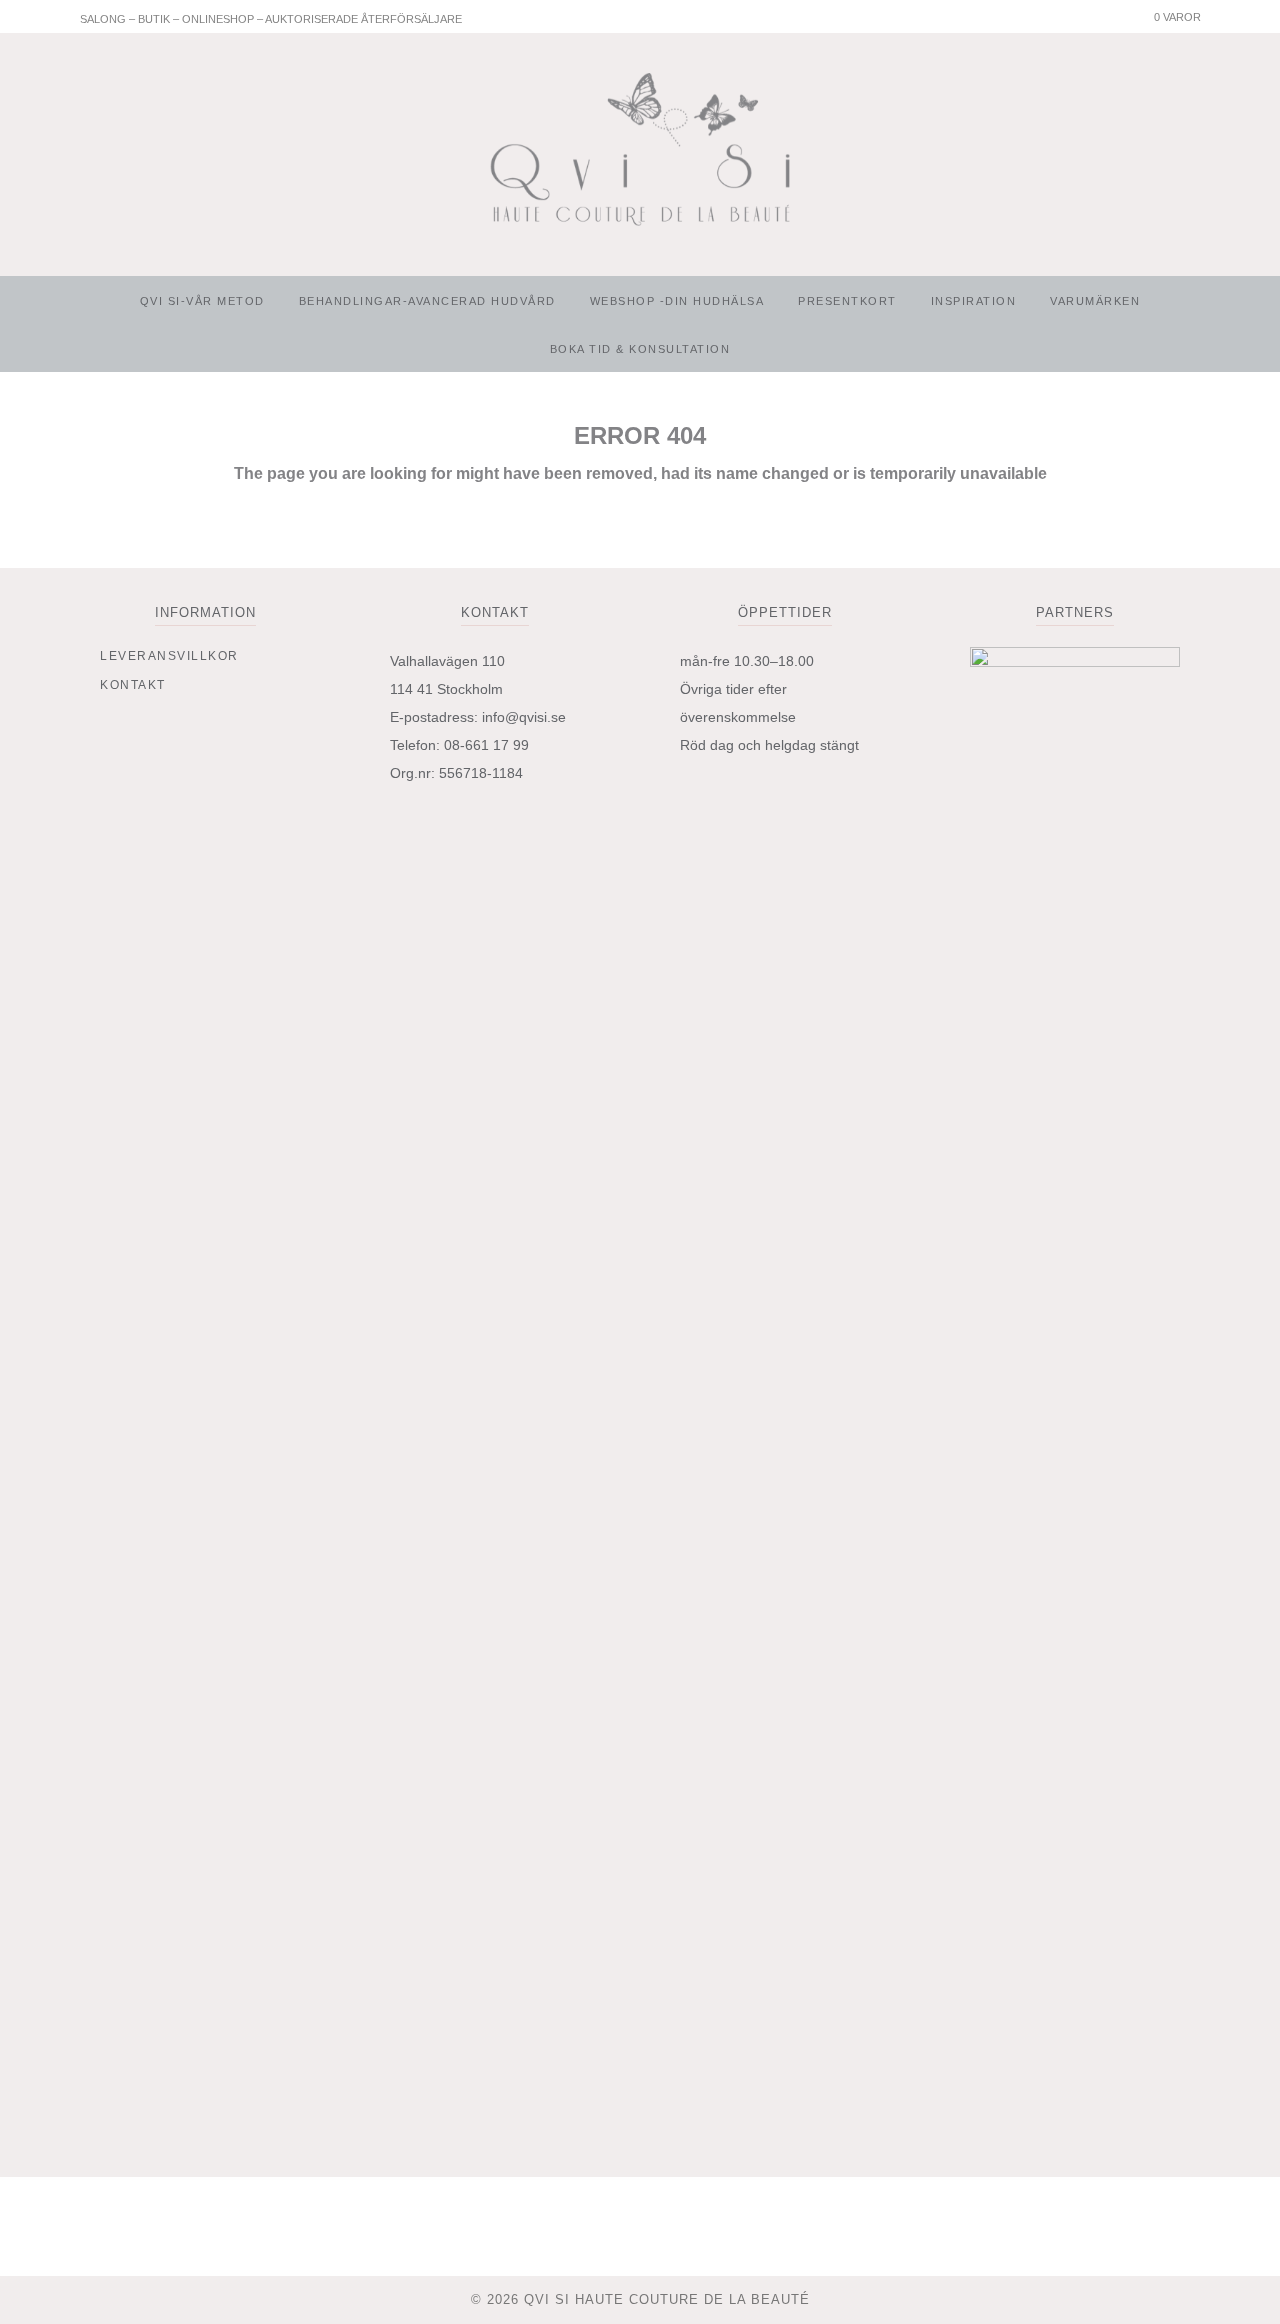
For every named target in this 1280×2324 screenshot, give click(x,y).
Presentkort (847, 301)
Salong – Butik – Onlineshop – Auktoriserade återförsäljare (271, 19)
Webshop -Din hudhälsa (677, 301)
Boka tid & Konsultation (640, 349)
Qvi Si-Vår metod (202, 301)
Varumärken (1095, 301)
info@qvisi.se (524, 717)
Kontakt (133, 685)
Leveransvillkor (169, 656)
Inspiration (974, 301)
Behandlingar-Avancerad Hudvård (427, 301)
